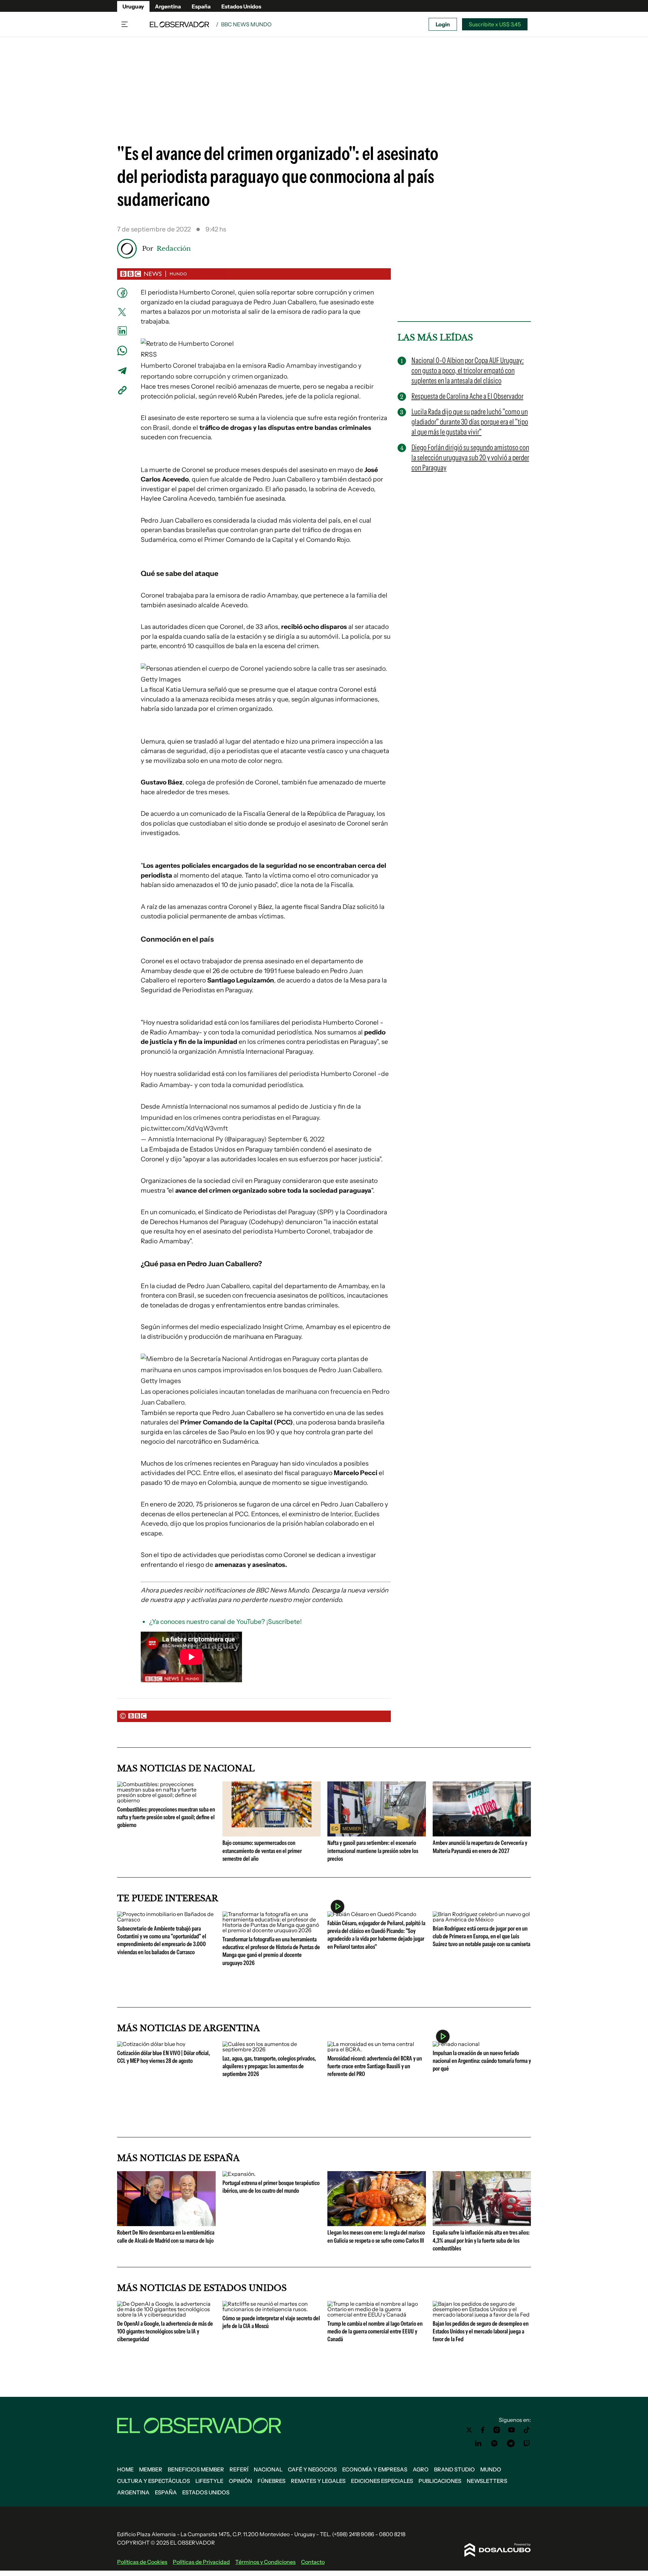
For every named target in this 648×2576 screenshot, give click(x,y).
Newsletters (487, 2481)
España (201, 6)
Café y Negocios (312, 2469)
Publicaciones (440, 2481)
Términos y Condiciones (265, 2562)
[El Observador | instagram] (497, 2430)
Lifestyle (209, 2481)
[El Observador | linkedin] (478, 2443)
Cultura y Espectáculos (154, 2481)
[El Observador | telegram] (511, 2443)
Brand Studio (454, 2469)
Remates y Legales (318, 2481)
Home (125, 2469)
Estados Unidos (241, 6)
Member (151, 2469)
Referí (239, 2469)
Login (443, 24)
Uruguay (133, 6)
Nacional (268, 2469)
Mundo (491, 2469)
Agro (421, 2469)
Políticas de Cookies (142, 2562)
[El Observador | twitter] (469, 2430)
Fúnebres (272, 2481)
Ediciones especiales (382, 2481)
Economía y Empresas (375, 2469)
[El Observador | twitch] (527, 2443)
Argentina (168, 6)
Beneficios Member (196, 2469)
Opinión (240, 2481)
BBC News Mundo (246, 24)
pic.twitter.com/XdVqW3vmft (184, 1128)
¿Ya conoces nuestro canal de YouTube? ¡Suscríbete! (225, 1622)
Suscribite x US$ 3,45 (495, 24)
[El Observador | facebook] (483, 2430)
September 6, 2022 (296, 1139)
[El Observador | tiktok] (527, 2430)
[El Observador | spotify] (494, 2443)
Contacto (313, 2562)
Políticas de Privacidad (201, 2562)
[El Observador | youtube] (511, 2430)
